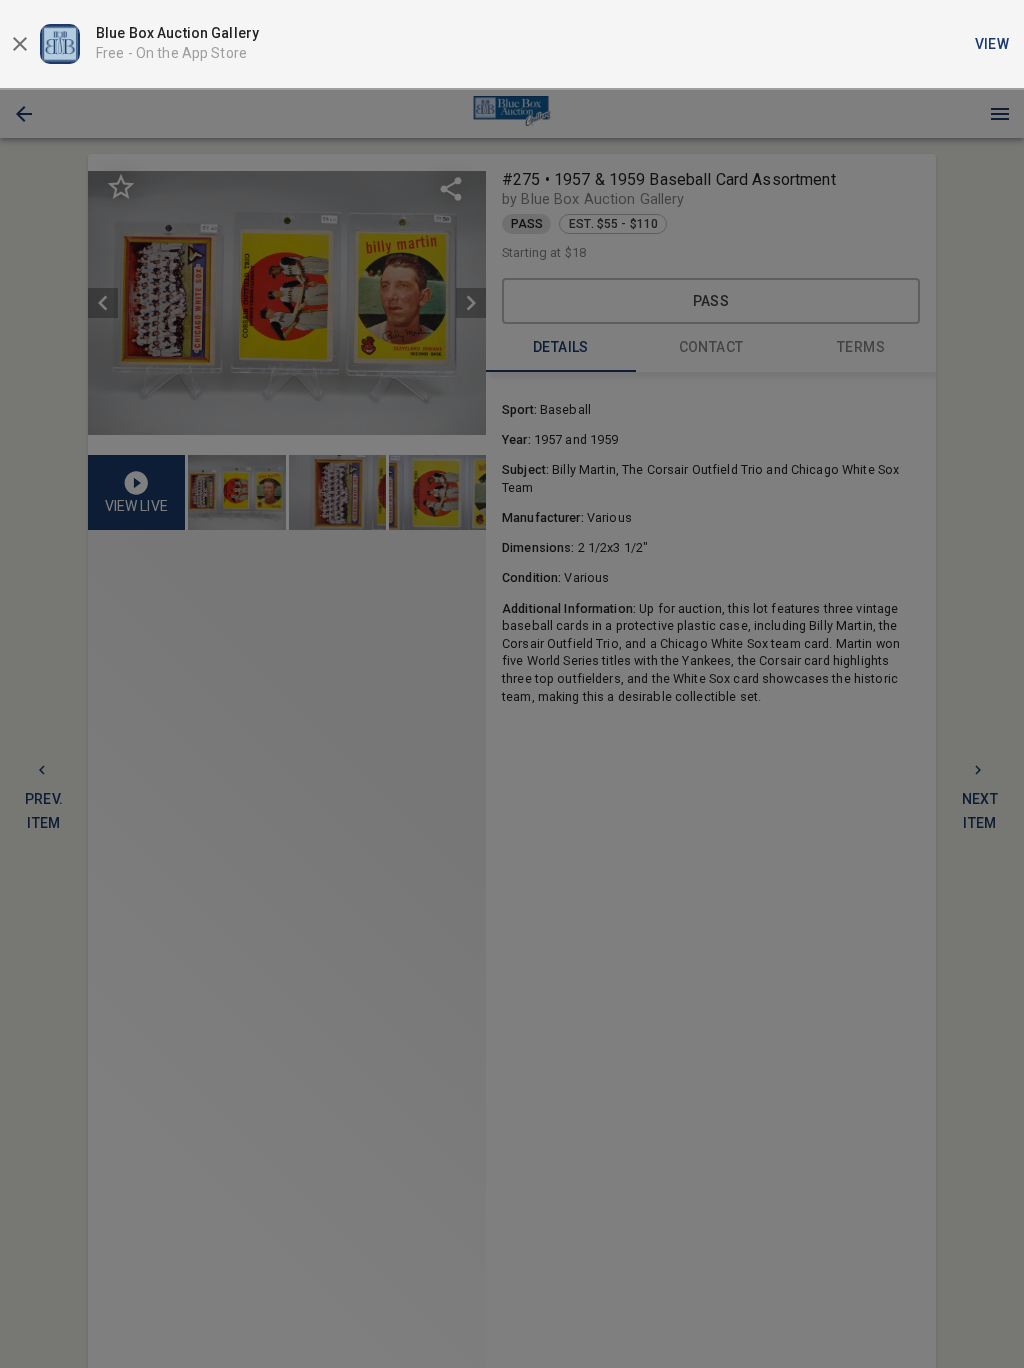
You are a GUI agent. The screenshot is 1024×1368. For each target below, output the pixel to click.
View (992, 44)
